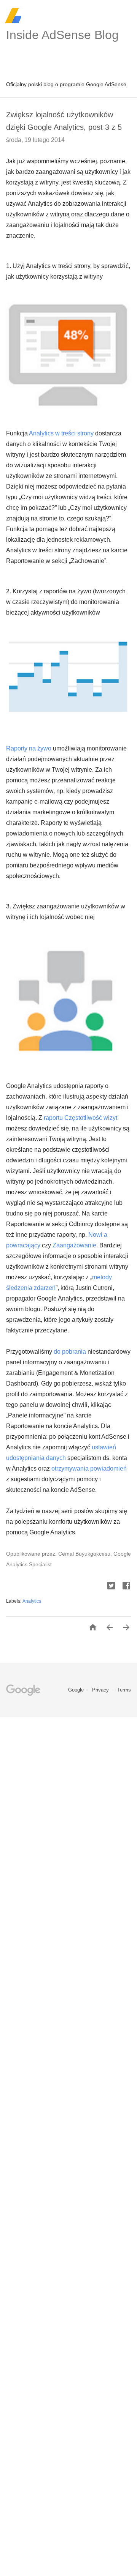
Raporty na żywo (29, 748)
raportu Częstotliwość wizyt (80, 1118)
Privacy (101, 1690)
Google (77, 1690)
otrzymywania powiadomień (89, 1469)
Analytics (32, 1601)
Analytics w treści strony (61, 433)
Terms (124, 1690)
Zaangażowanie (74, 1245)
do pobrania (70, 1352)
